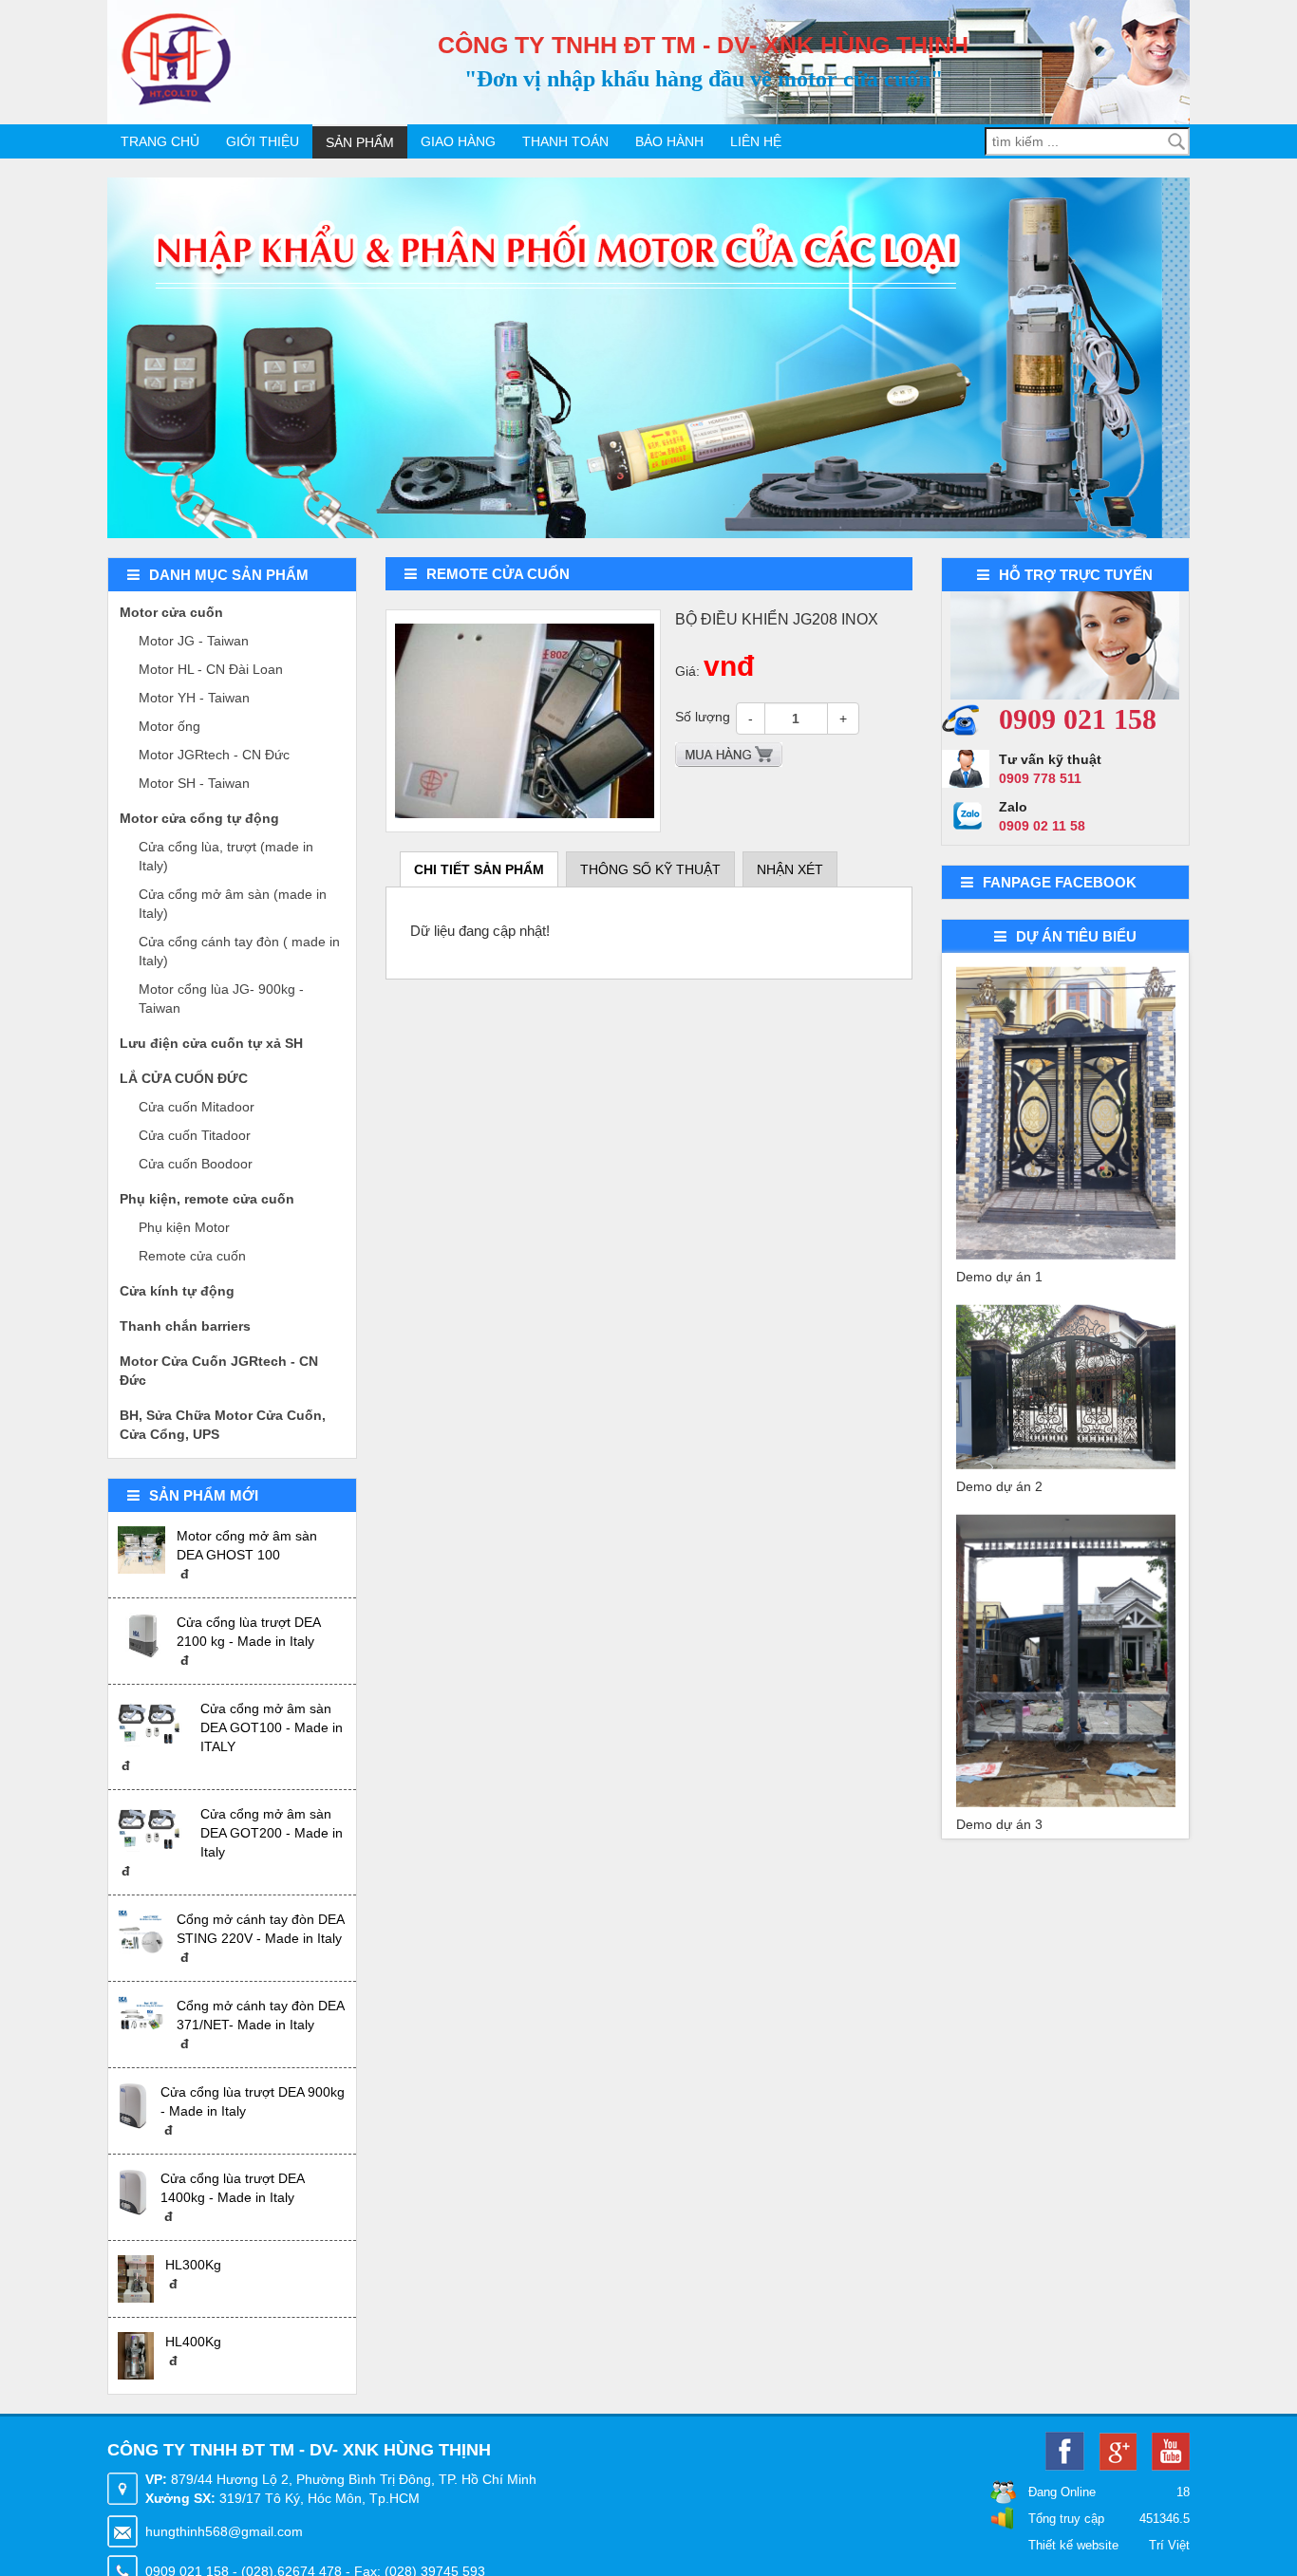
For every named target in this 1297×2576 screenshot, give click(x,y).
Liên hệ (756, 141)
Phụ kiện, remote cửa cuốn (207, 1199)
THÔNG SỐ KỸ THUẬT (650, 869)
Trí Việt (1169, 2545)
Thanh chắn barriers (185, 1326)
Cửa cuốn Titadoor (195, 1135)
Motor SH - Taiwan (194, 783)
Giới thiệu (263, 141)
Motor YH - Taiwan (194, 698)
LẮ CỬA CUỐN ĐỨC (184, 1078)
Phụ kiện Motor (184, 1227)
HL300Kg (193, 2265)
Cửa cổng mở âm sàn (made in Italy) (233, 904)
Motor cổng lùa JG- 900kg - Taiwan (221, 999)
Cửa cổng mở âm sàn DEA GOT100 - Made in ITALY (272, 1727)
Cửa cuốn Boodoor (196, 1164)
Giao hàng (458, 141)
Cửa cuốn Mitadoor (197, 1107)
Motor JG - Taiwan (194, 641)
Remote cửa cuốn (192, 1256)
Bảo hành (669, 141)
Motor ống (169, 726)
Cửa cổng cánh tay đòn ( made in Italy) (239, 951)
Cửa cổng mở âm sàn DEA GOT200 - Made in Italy (272, 1833)
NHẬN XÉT (790, 869)
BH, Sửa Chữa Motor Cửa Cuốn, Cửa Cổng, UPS (223, 1425)
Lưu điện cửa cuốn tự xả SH (211, 1043)
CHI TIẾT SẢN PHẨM (479, 869)
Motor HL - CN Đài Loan (211, 669)
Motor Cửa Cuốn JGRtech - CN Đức (219, 1371)
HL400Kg (193, 2342)
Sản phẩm (360, 142)
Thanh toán (565, 141)
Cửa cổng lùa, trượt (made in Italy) (226, 856)
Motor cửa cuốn (171, 612)
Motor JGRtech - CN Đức (214, 755)
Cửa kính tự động (177, 1291)
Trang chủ (160, 141)
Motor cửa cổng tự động (199, 818)
